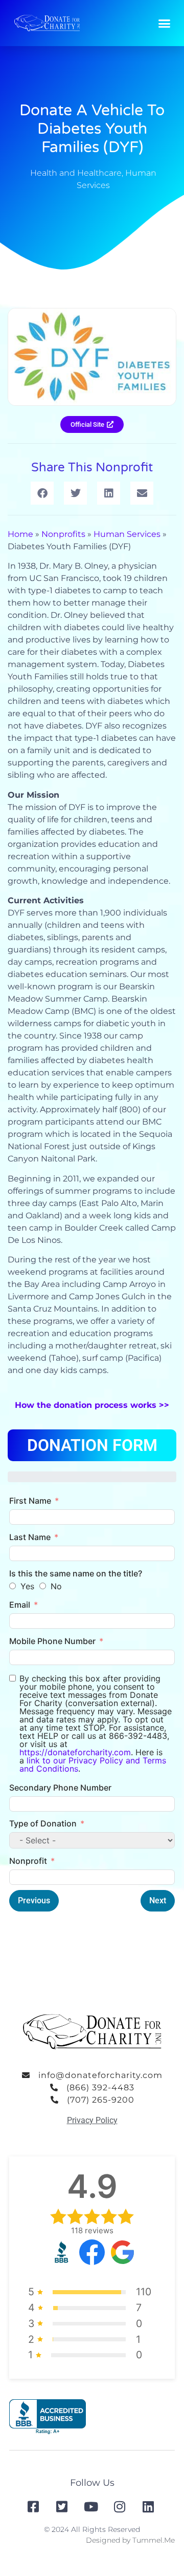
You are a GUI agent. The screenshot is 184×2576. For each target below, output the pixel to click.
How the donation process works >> (92, 1405)
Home (20, 534)
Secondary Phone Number (60, 1788)
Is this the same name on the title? (76, 1573)
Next (158, 1900)
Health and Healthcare (76, 173)
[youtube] (92, 2507)
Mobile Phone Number (52, 1641)
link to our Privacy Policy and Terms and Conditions (93, 1764)
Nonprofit (28, 1861)
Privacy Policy (92, 2120)
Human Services (127, 534)
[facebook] (34, 2507)
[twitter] (63, 2507)
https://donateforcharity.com (75, 1752)
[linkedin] (149, 2507)
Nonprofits (63, 534)
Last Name (30, 1537)
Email (20, 1605)
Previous (34, 1900)
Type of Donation (43, 1823)
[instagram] (121, 2507)
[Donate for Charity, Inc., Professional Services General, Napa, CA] (48, 2417)
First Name (30, 1501)
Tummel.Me (154, 2540)
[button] (165, 23)
